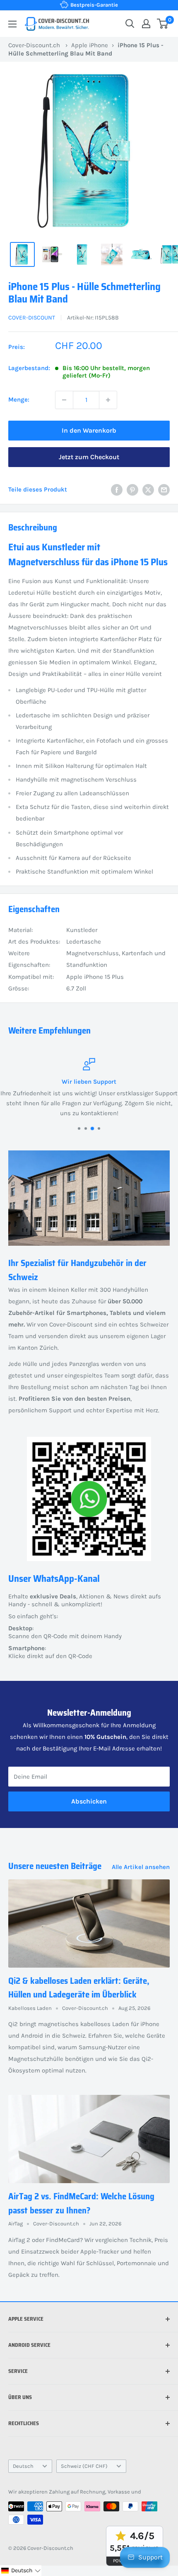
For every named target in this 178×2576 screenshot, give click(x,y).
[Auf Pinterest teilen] (132, 490)
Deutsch (23, 2466)
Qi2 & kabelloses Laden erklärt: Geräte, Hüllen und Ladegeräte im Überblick (79, 1988)
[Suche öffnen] (130, 24)
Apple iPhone (90, 45)
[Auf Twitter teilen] (148, 490)
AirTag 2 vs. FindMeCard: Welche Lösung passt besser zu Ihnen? (81, 2203)
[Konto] (146, 24)
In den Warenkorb (89, 430)
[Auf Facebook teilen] (117, 490)
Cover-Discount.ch (34, 45)
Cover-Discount (32, 318)
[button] (21, 2571)
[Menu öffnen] (12, 24)
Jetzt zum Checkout (89, 457)
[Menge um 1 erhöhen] (108, 400)
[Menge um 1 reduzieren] (64, 400)
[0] (163, 24)
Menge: (19, 399)
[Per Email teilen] (164, 490)
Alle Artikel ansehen (141, 1867)
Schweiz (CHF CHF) (84, 2466)
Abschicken (89, 1801)
